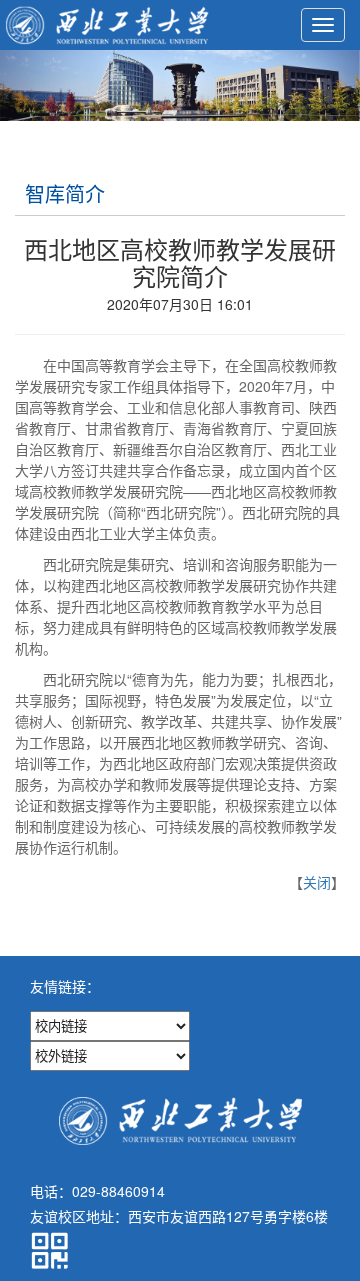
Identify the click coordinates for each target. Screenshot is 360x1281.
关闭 (317, 882)
